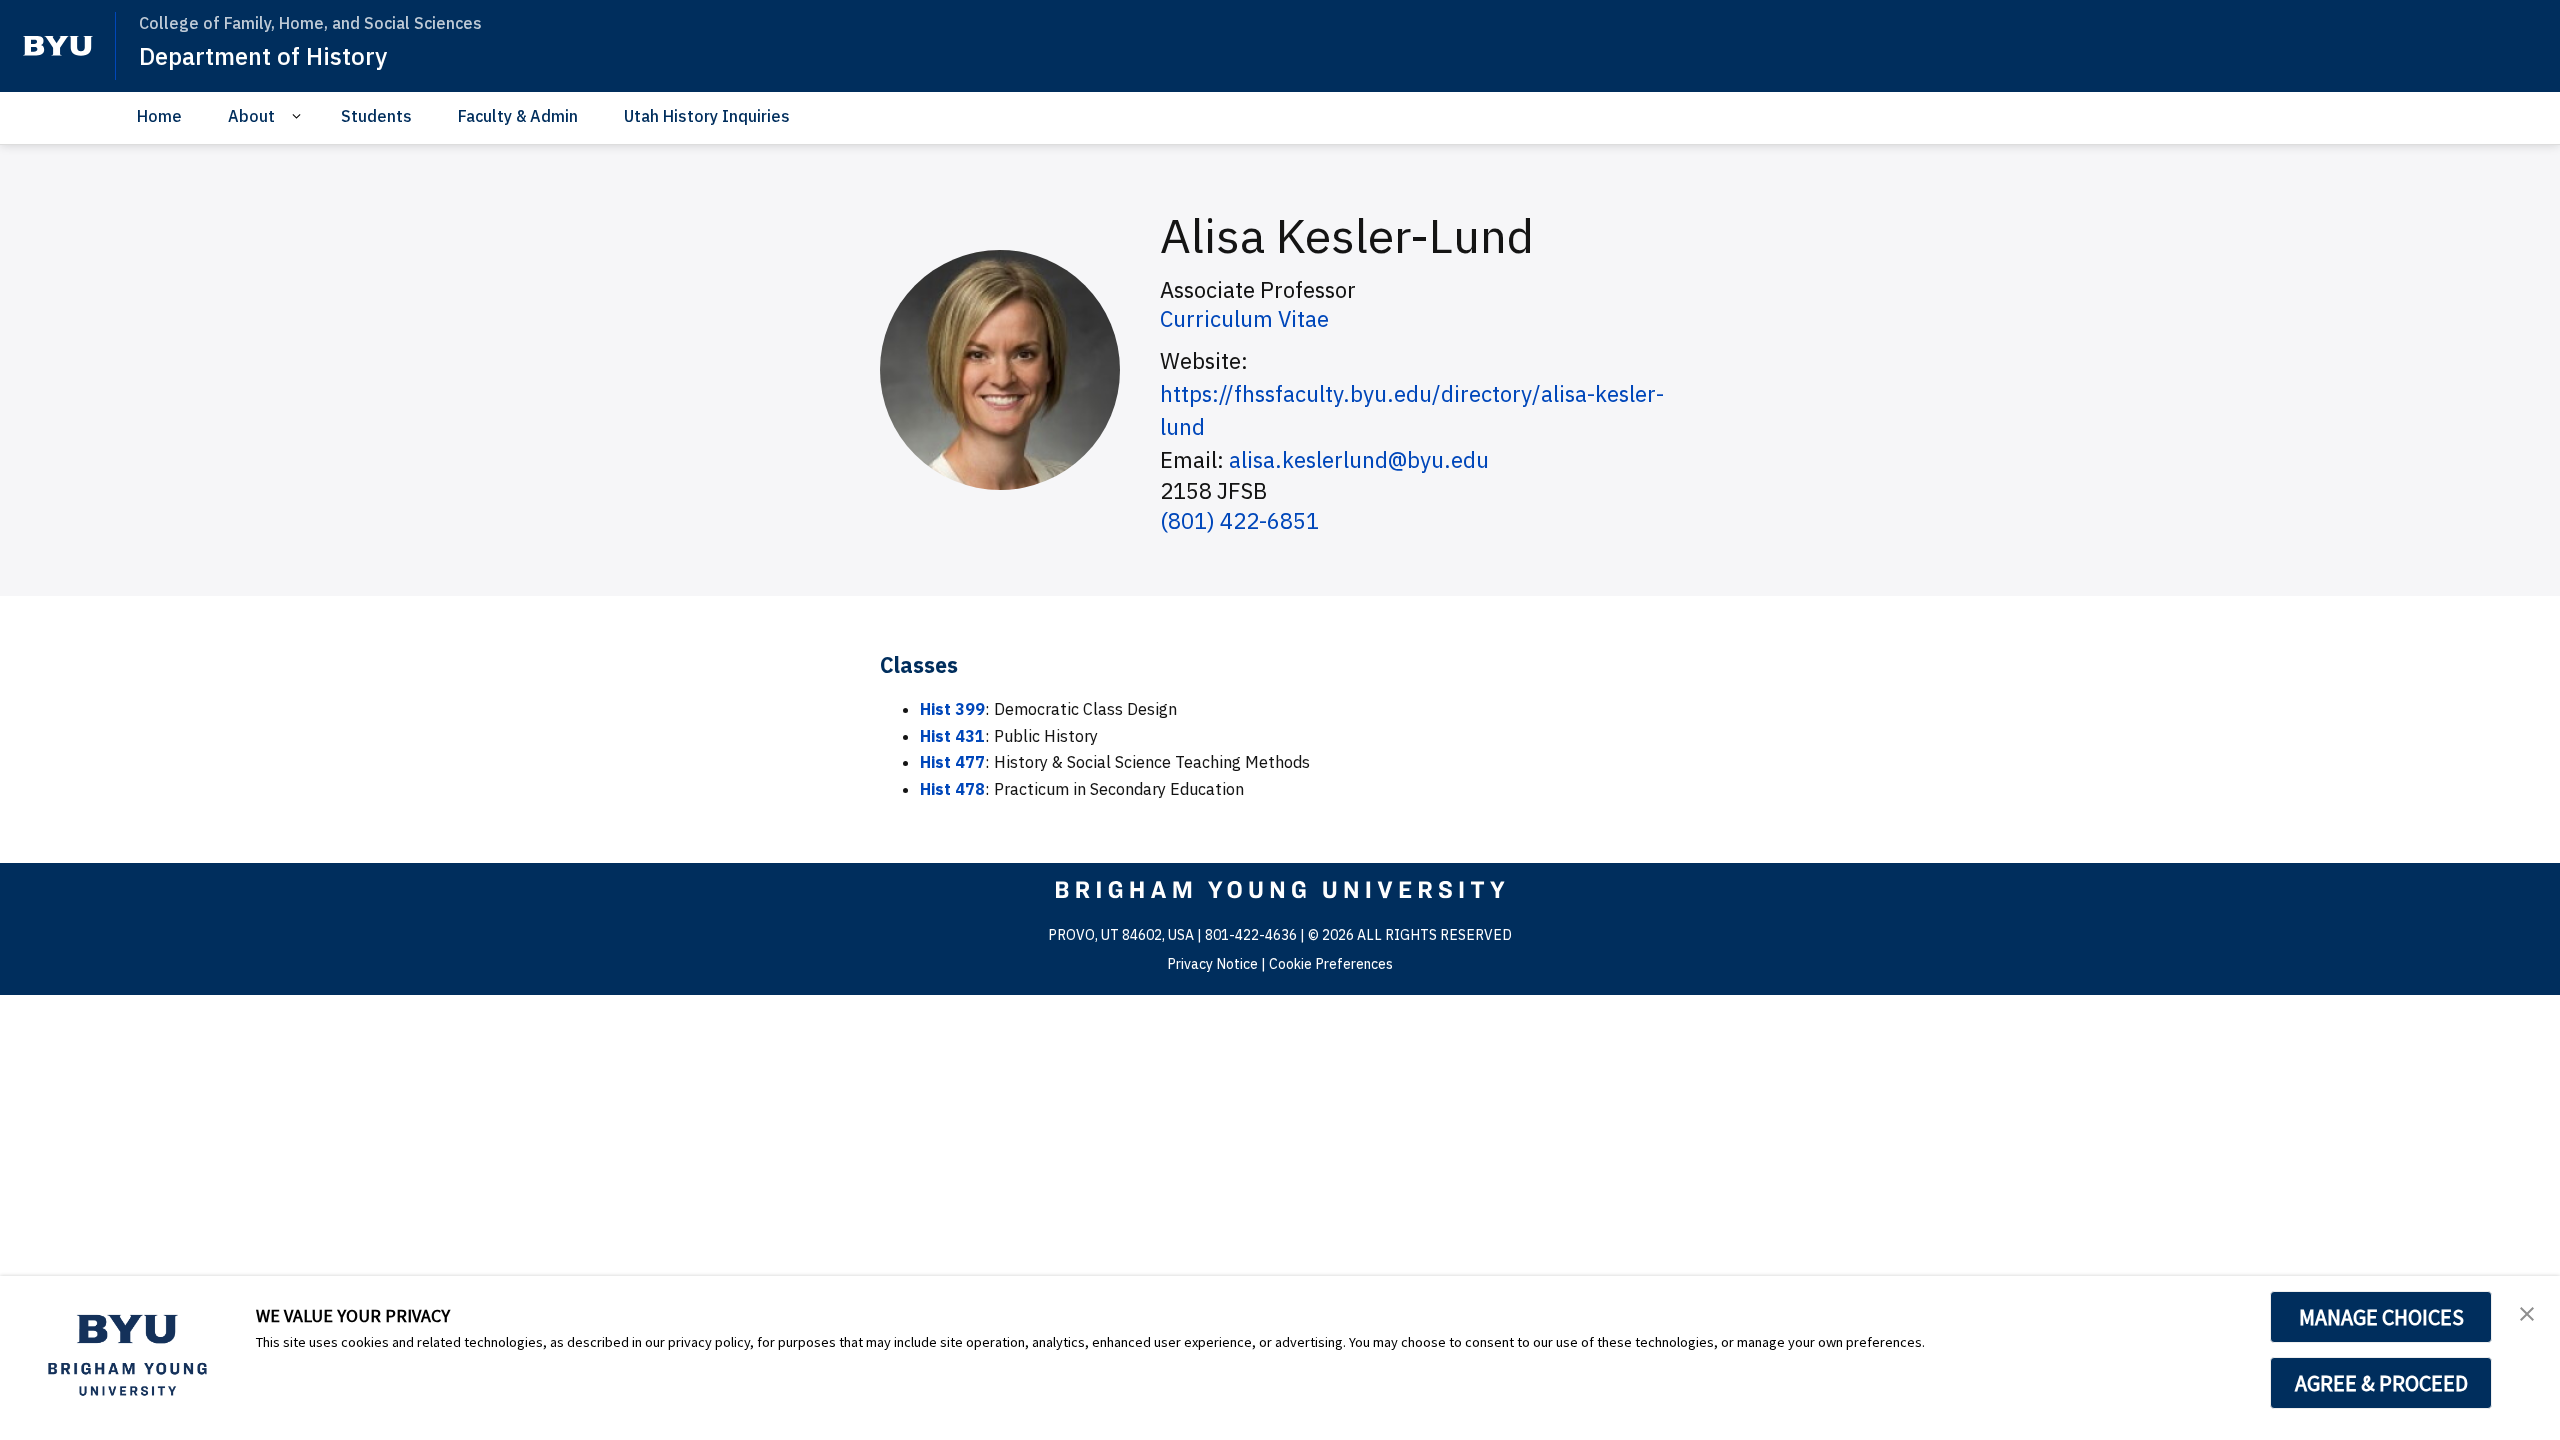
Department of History (263, 56)
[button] (2527, 1312)
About (251, 116)
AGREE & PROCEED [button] (2381, 1383)
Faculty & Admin (518, 116)
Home (159, 116)
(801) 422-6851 (1239, 520)
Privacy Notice (1212, 964)
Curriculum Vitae (1244, 318)
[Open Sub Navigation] (299, 116)
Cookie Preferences (1331, 964)
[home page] (58, 46)
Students (376, 116)
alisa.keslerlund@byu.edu (1359, 459)
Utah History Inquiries (707, 116)
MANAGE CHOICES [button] (2381, 1317)
